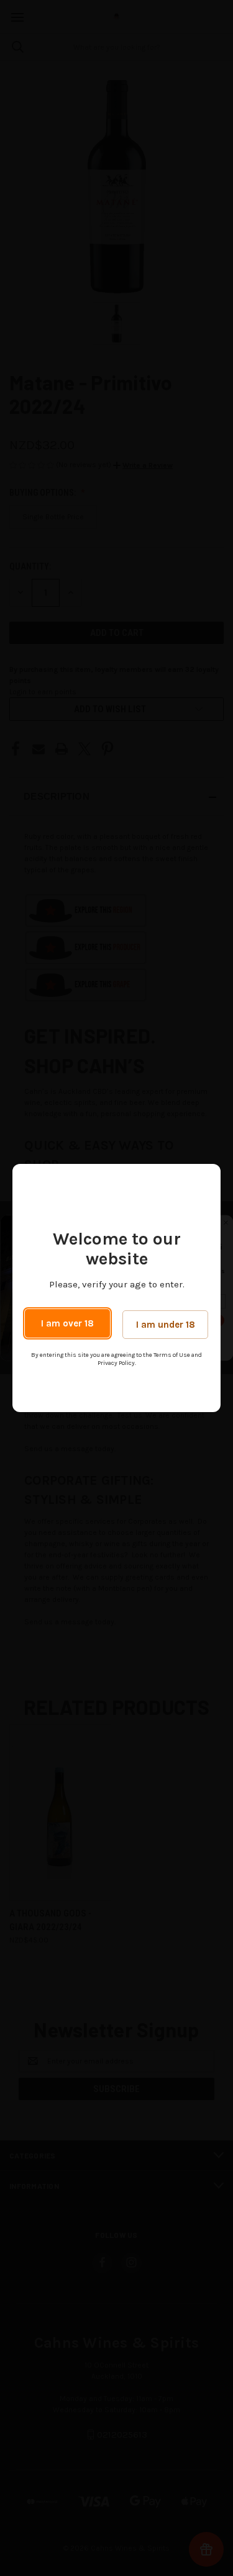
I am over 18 (67, 1323)
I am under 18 (166, 1325)
